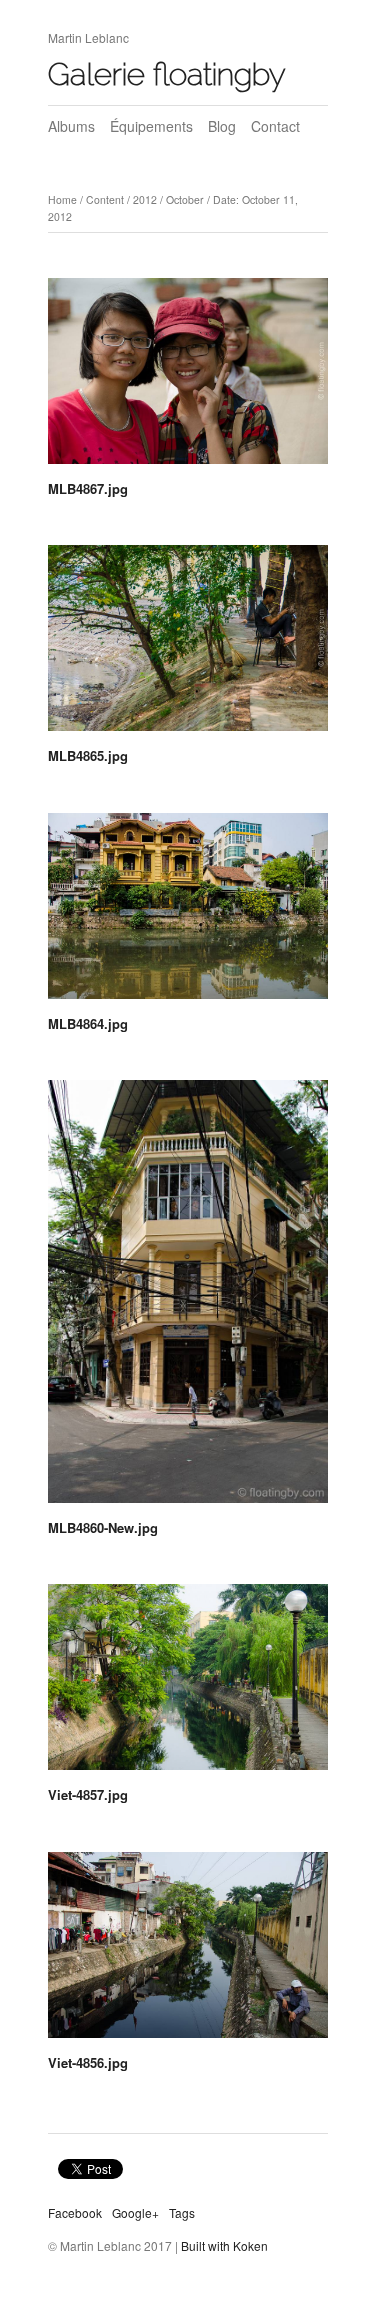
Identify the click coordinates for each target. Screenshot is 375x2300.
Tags (182, 2212)
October (185, 199)
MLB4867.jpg (88, 488)
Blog (222, 126)
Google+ (135, 2212)
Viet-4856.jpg (88, 2062)
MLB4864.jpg (88, 1023)
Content (105, 199)
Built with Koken (224, 2245)
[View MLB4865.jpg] (188, 645)
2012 (145, 199)
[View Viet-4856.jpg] (188, 1952)
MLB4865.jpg (88, 755)
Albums (71, 126)
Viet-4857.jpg (88, 1794)
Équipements (151, 126)
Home (62, 199)
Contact (275, 126)
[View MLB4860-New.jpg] (188, 1298)
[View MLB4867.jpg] (188, 378)
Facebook (75, 2212)
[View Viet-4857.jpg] (188, 1684)
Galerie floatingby (167, 74)
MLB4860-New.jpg (103, 1527)
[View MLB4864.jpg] (188, 913)
